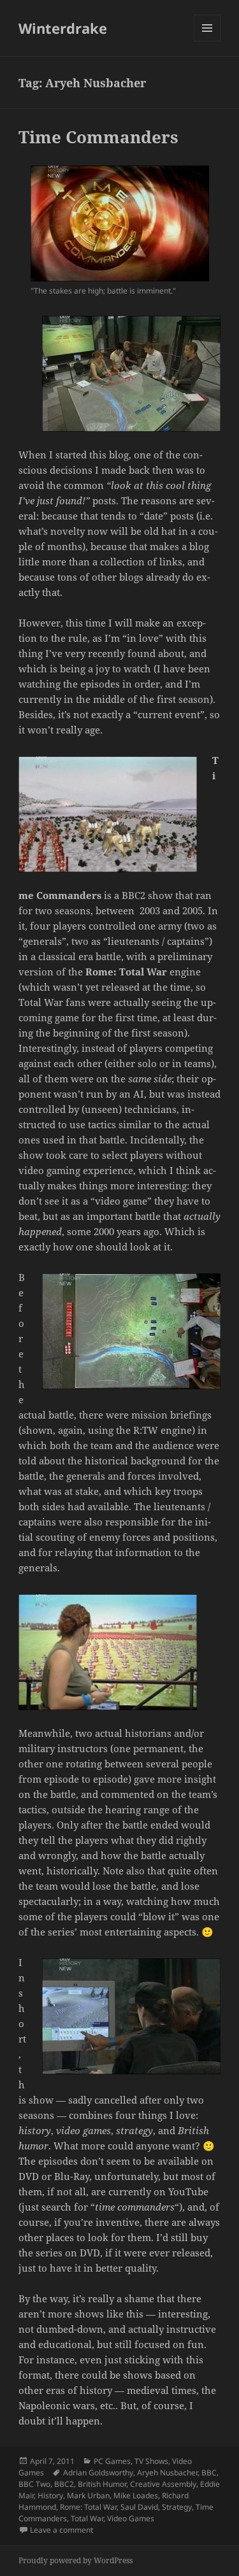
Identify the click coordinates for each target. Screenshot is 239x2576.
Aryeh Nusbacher (167, 2473)
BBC (209, 2473)
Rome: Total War (88, 2507)
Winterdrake (63, 28)
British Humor (102, 2484)
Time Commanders (98, 137)
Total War (87, 2518)
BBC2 (64, 2484)
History (50, 2495)
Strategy (177, 2507)
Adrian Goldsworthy (98, 2473)
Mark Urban (88, 2495)
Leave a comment (62, 2530)
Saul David (139, 2507)
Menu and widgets (207, 41)
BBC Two (34, 2484)
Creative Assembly (163, 2484)
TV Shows (151, 2461)
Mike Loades (136, 2495)
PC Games (112, 2461)
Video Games (131, 2518)
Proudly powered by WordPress (76, 2560)
